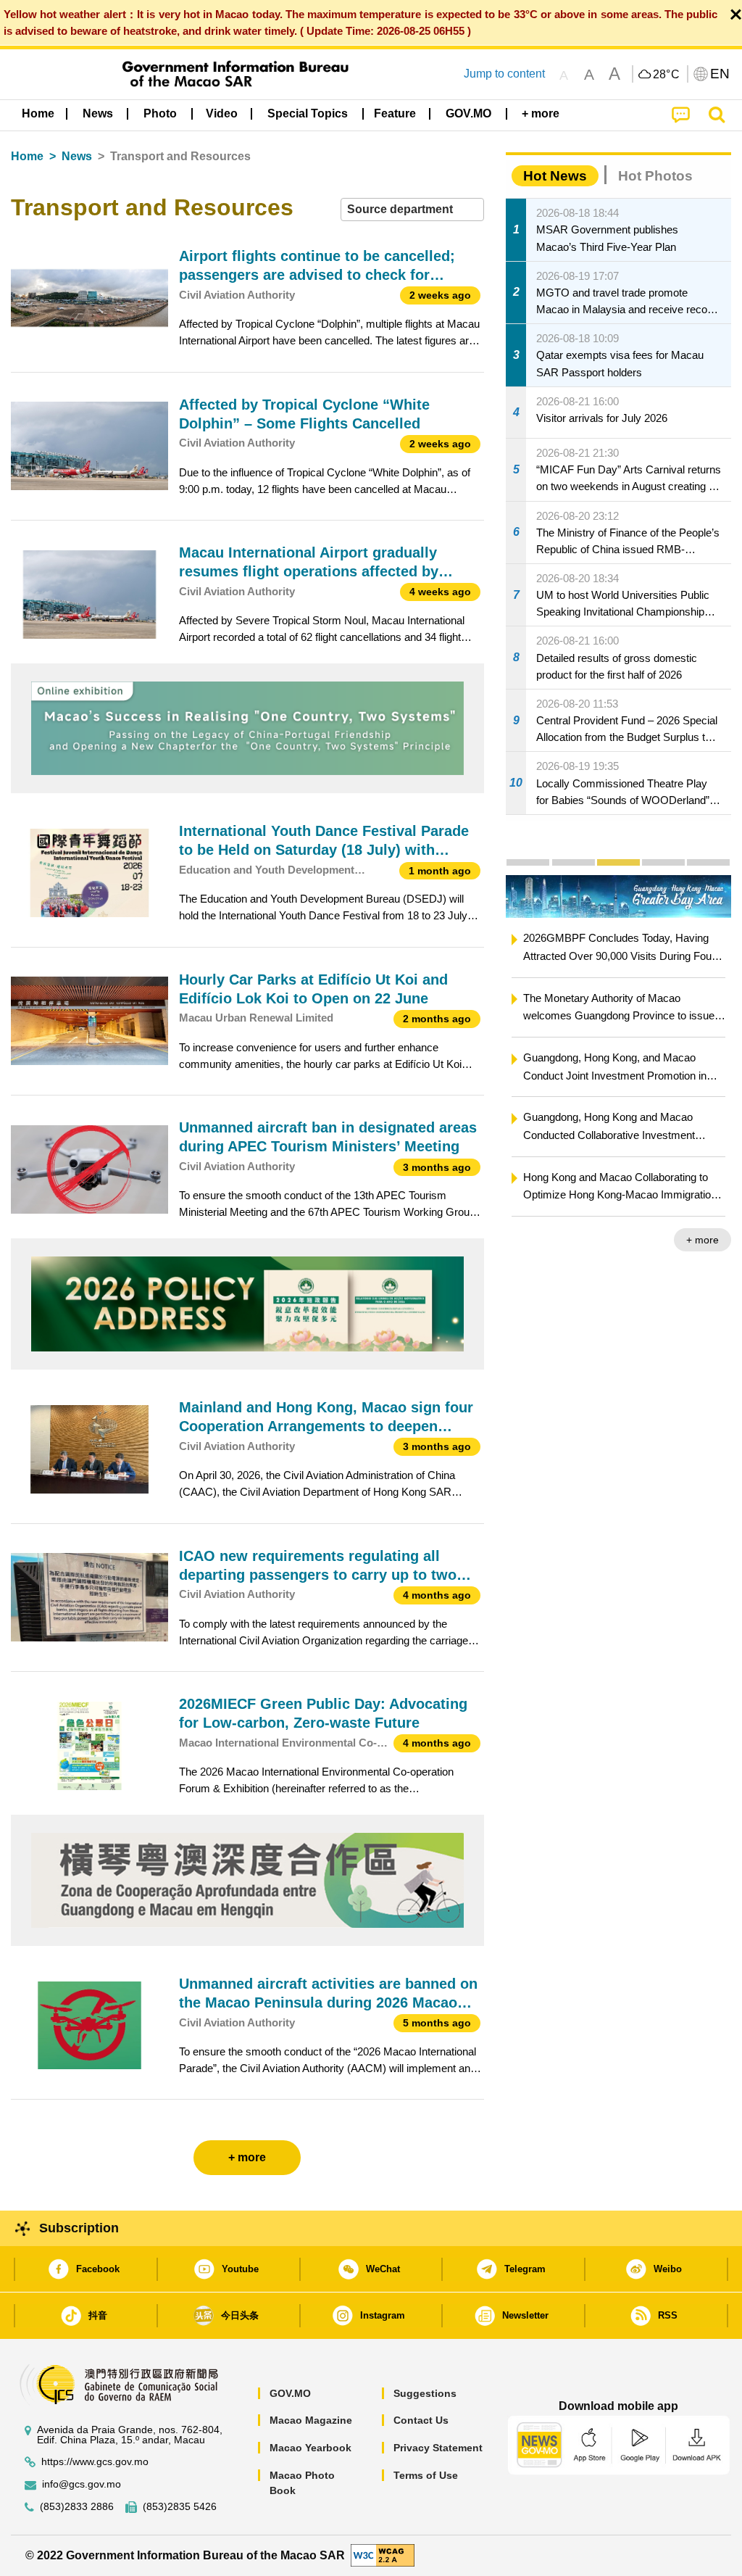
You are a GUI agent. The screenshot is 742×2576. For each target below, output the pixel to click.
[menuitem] (98, 114)
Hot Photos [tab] (655, 176)
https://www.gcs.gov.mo (95, 2462)
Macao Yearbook (310, 2448)
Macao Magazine (311, 2420)
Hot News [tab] (555, 176)
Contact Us (421, 2420)
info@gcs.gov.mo (82, 2484)
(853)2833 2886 (77, 2507)
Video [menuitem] (222, 113)
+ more (703, 1240)
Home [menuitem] (38, 113)
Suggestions (425, 2393)
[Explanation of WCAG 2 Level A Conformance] (383, 2555)
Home (27, 156)
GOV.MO (290, 2393)
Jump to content (504, 74)
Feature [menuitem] (395, 113)
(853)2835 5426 (180, 2507)
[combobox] (412, 210)
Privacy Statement (438, 2448)
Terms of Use (426, 2475)
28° (667, 75)
